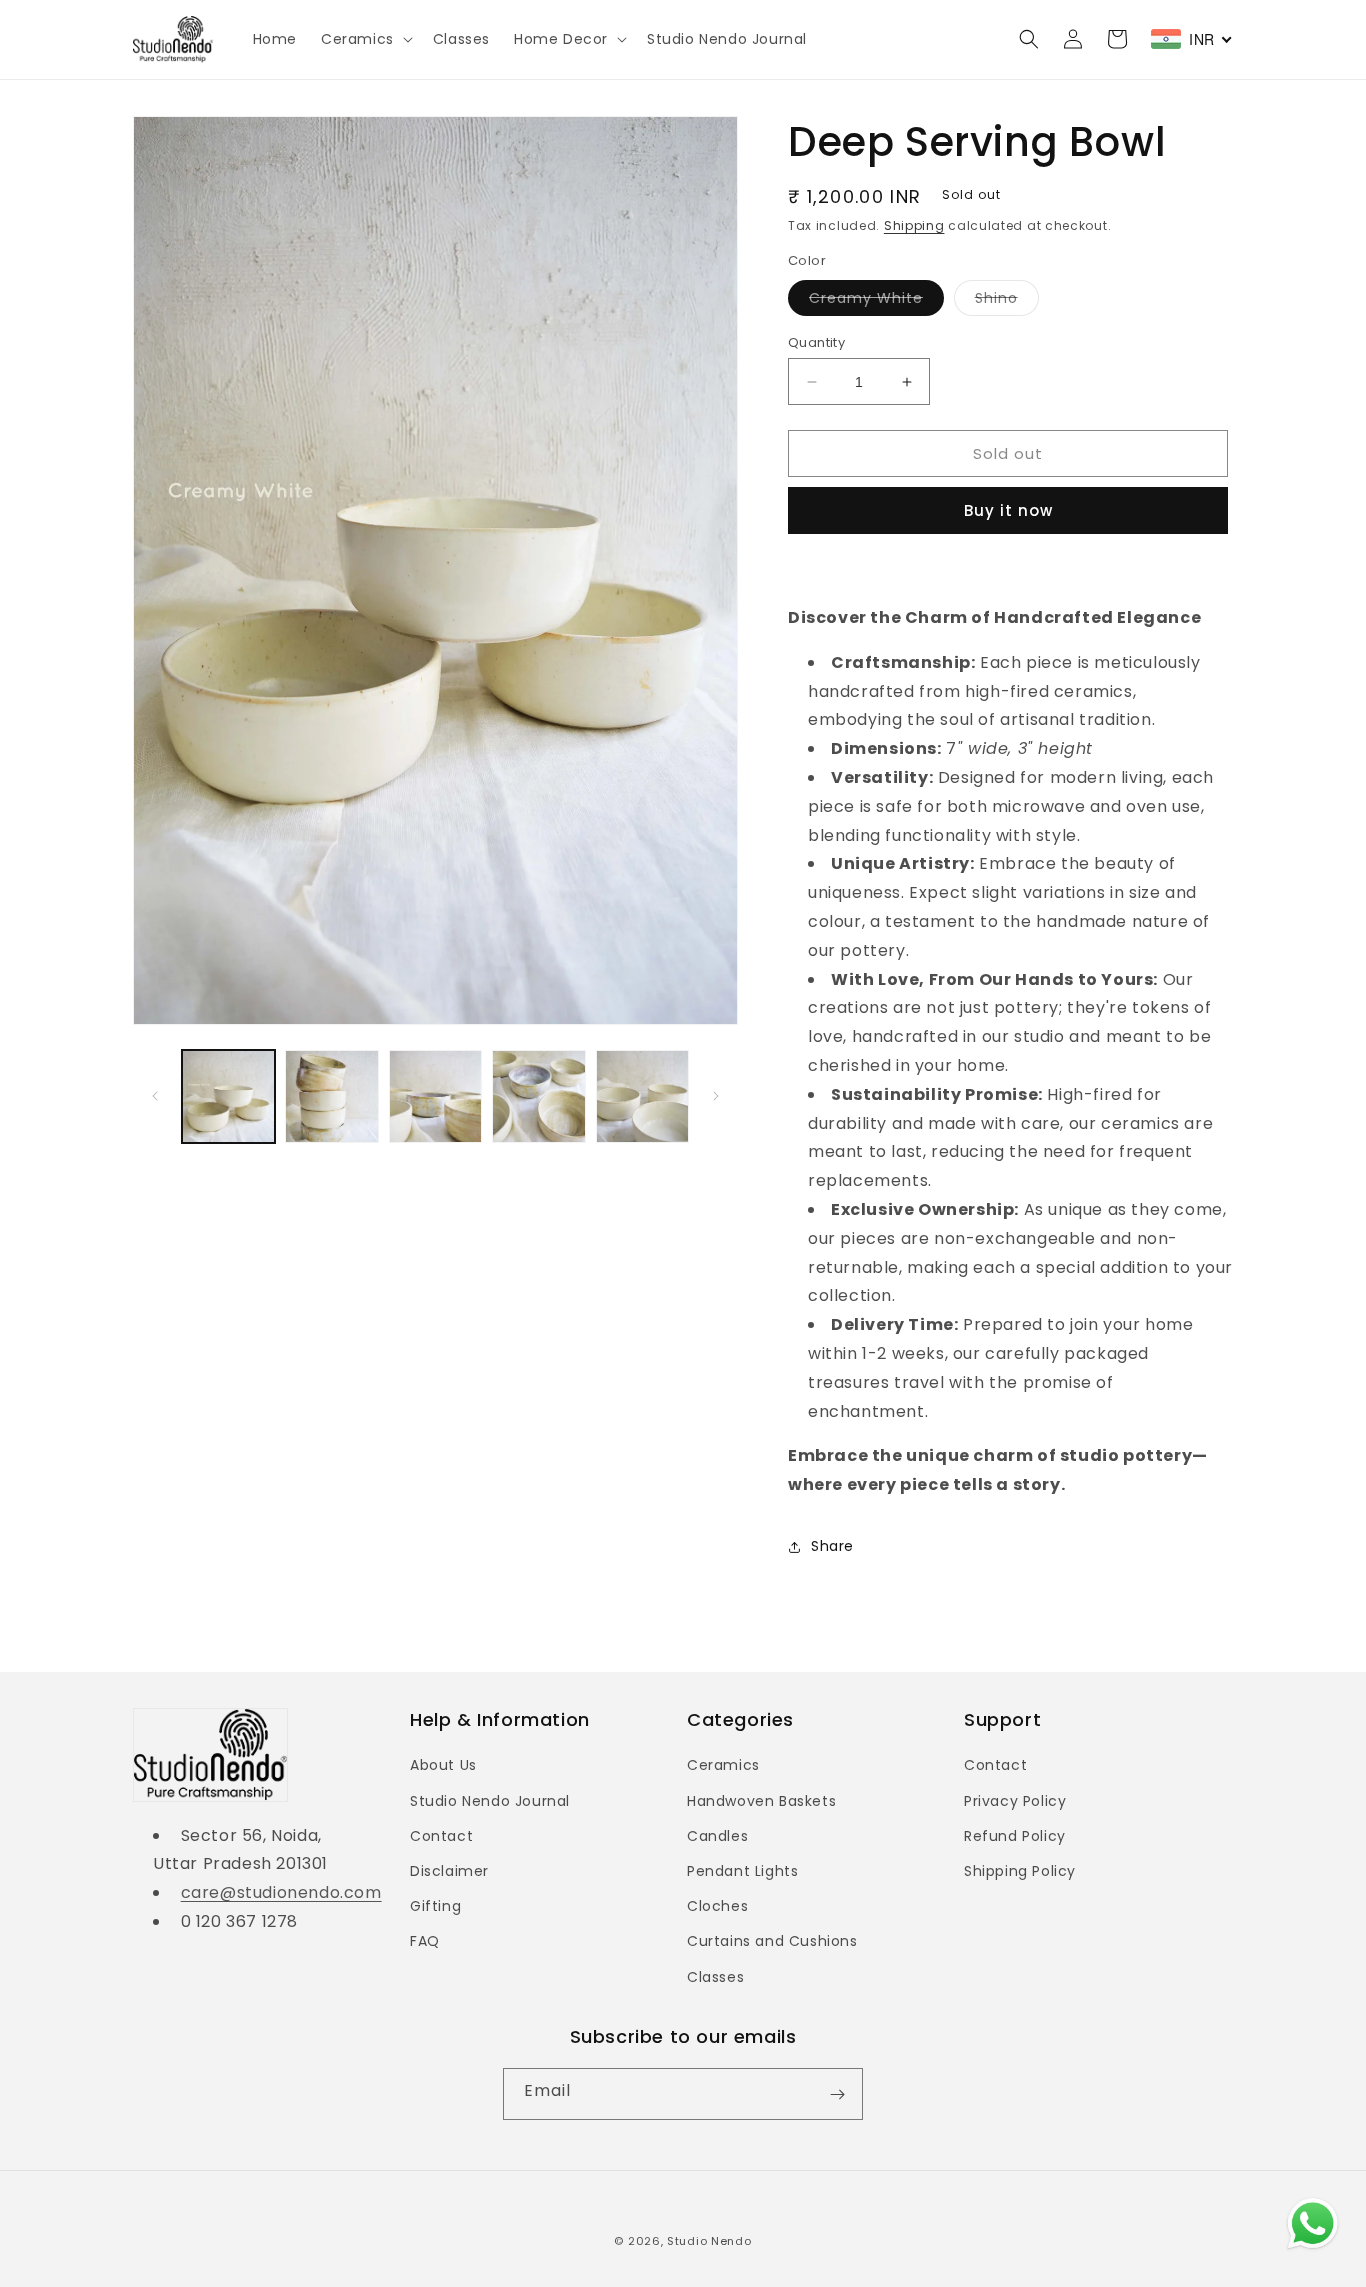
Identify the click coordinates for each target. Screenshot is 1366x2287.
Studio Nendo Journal (490, 1801)
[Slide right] (716, 1096)
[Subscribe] (837, 2094)
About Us (443, 1765)
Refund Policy (1015, 1836)
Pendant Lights (742, 1871)
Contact (441, 1836)
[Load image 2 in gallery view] (331, 1096)
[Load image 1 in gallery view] (228, 1096)
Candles (717, 1836)
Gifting (435, 1906)
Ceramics (723, 1765)
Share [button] (832, 1546)
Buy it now (1008, 510)
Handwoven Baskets (761, 1801)
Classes (715, 1977)
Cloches (717, 1906)
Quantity (816, 342)
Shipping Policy (1020, 1871)
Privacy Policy (1015, 1801)
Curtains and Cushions (772, 1941)
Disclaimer (449, 1871)
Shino (1007, 301)
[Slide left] (155, 1096)
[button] (365, 39)
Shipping (914, 225)
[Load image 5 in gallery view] (642, 1096)
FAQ (425, 1941)
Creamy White (876, 301)
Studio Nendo (709, 2241)
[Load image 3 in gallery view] (435, 1096)
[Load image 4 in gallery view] (538, 1096)
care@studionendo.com (281, 1892)
